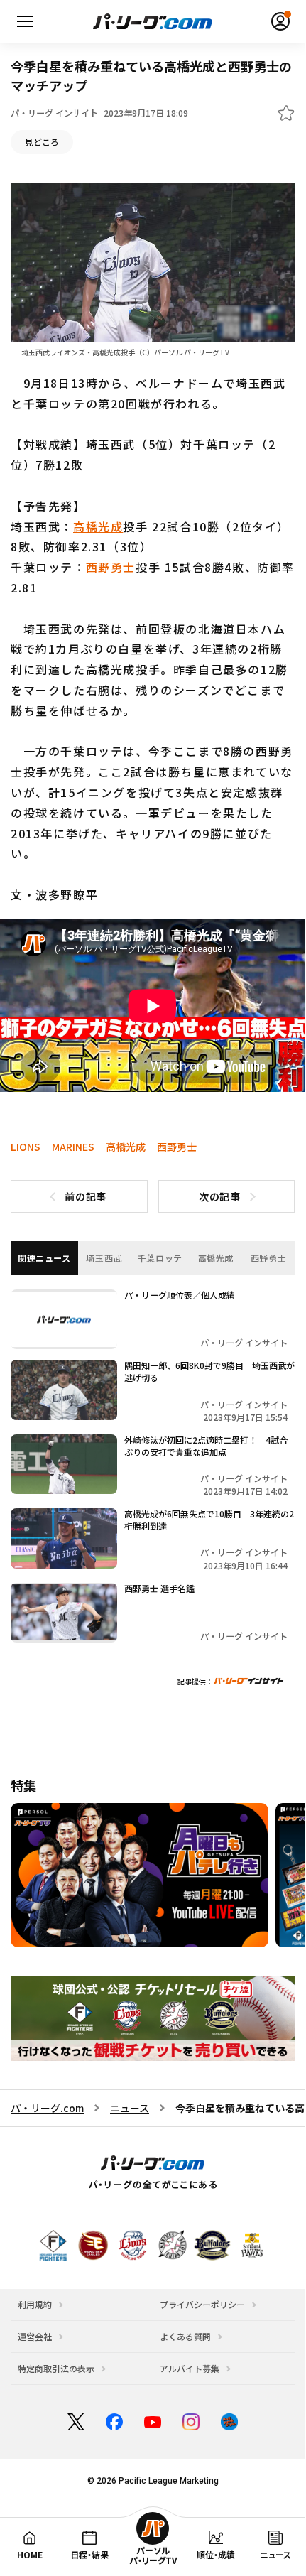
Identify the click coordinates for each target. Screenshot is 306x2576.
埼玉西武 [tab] (104, 1258)
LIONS (26, 1147)
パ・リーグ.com (47, 2108)
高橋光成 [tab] (216, 1258)
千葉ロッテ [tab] (160, 1258)
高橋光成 (98, 526)
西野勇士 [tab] (268, 1258)
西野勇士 (111, 567)
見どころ (42, 142)
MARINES (73, 1147)
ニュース (130, 2108)
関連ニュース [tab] (44, 1258)
